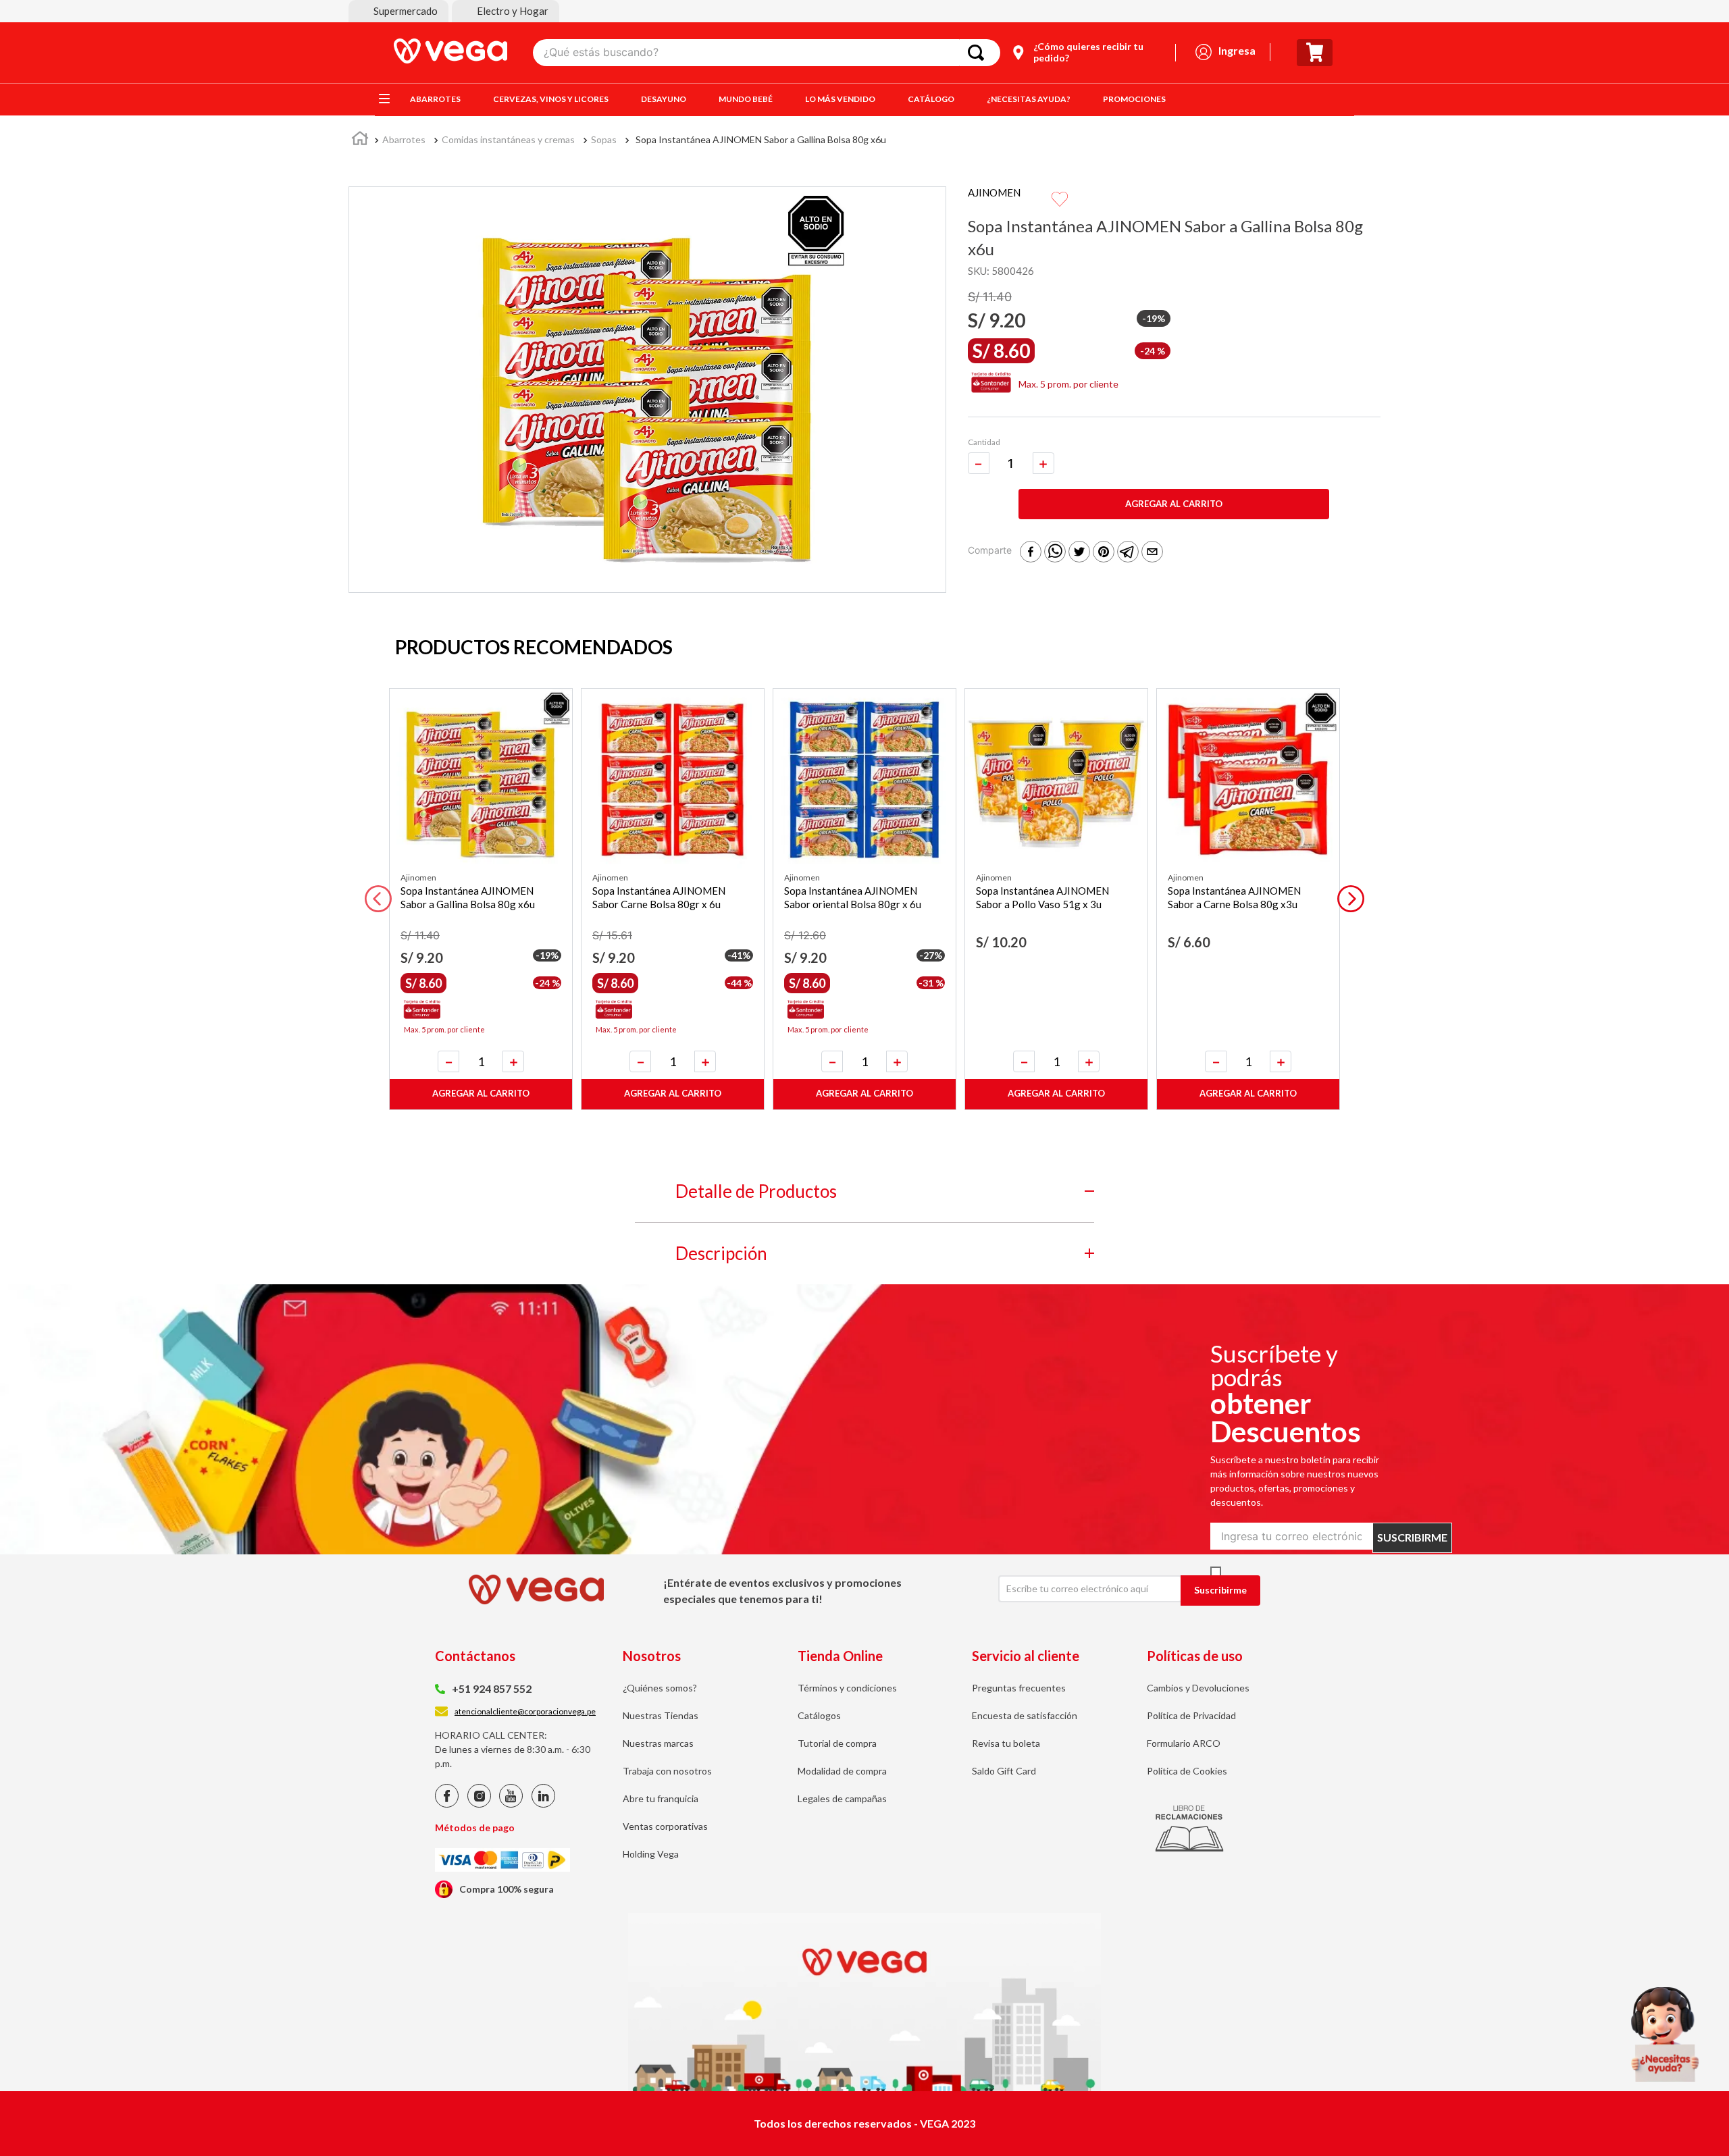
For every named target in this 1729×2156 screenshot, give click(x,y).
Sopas (604, 139)
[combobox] (767, 53)
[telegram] (1128, 553)
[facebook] (1031, 553)
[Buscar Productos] (979, 53)
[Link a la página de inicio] (360, 140)
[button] (398, 11)
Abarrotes (404, 139)
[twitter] (1079, 553)
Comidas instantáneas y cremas (508, 139)
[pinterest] (1104, 553)
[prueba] (1665, 2034)
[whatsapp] (1055, 553)
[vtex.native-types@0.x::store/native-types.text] (447, 1804)
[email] (1152, 553)
